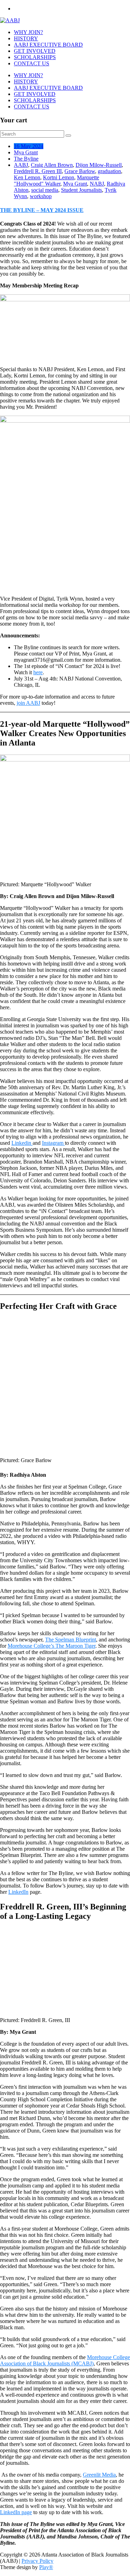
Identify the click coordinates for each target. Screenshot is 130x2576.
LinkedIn (18, 1892)
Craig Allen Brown (52, 165)
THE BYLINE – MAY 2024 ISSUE (42, 210)
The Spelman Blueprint (71, 1640)
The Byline (26, 159)
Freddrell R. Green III (38, 171)
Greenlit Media (99, 2475)
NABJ (97, 184)
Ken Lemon (27, 177)
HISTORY (26, 38)
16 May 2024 (29, 146)
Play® (46, 2567)
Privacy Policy (37, 2561)
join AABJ (28, 703)
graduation (109, 171)
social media (45, 190)
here (38, 672)
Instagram (53, 1143)
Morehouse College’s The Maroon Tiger (51, 1646)
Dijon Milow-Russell (99, 165)
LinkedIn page (16, 2512)
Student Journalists (81, 190)
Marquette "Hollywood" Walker (57, 181)
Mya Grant (26, 152)
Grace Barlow (80, 171)
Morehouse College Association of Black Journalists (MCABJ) (65, 2360)
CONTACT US (32, 63)
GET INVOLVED (35, 51)
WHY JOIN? (28, 32)
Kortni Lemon (59, 177)
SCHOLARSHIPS (35, 57)
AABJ (21, 165)
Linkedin (22, 1143)
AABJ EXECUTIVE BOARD (48, 45)
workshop (41, 196)
